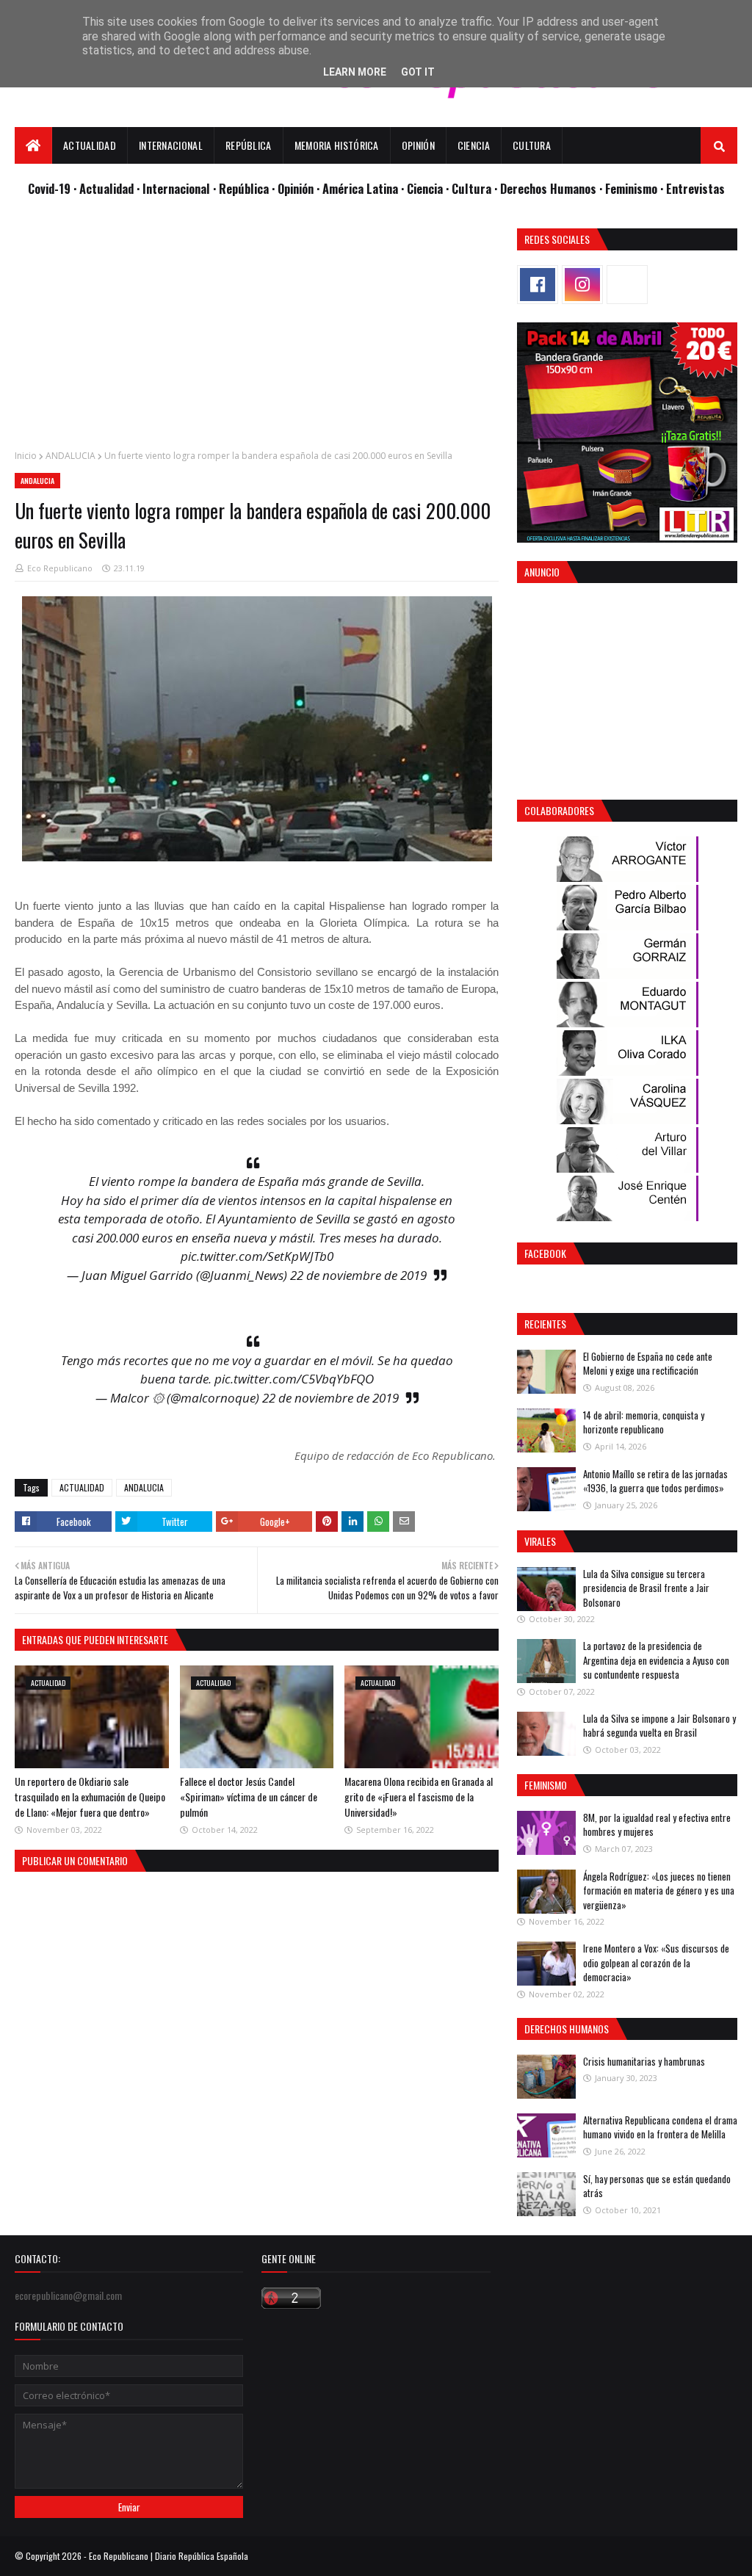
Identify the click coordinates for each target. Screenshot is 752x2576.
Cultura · (476, 188)
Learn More (355, 72)
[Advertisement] (257, 331)
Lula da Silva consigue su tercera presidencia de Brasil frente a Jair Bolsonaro (646, 1588)
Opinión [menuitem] (418, 145)
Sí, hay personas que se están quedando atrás (657, 2186)
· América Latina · (362, 188)
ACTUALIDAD (82, 1487)
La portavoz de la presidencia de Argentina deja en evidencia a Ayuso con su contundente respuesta (656, 1660)
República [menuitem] (249, 145)
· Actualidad (105, 188)
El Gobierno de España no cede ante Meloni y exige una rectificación (648, 1364)
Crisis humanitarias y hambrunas (644, 2061)
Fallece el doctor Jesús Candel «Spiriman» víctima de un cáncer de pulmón (249, 1797)
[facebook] (538, 285)
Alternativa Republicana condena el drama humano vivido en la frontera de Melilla (660, 2127)
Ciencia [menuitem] (474, 145)
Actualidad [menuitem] (90, 145)
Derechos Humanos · (553, 188)
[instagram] (582, 285)
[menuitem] (33, 145)
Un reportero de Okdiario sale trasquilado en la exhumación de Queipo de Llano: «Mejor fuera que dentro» (90, 1797)
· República (242, 188)
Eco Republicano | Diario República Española (169, 2556)
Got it (418, 72)
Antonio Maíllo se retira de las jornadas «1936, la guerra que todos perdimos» (655, 1481)
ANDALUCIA (70, 456)
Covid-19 (51, 188)
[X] (627, 285)
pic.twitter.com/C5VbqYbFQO (294, 1379)
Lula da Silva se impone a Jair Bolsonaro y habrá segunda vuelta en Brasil (659, 1726)
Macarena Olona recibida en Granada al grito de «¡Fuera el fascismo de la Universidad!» (419, 1797)
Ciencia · (429, 188)
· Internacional (175, 188)
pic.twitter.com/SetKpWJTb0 (257, 1256)
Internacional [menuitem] (171, 145)
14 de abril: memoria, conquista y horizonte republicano (644, 1422)
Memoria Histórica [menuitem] (337, 145)
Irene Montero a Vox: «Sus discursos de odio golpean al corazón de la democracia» (656, 1962)
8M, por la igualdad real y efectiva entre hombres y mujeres (657, 1825)
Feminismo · (636, 188)
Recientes (545, 1324)
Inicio (26, 456)
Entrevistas (695, 188)
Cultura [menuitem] (532, 145)
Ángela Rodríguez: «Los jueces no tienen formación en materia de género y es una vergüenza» (659, 1891)
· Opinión (294, 188)
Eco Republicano (60, 568)
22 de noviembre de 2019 (358, 1275)
